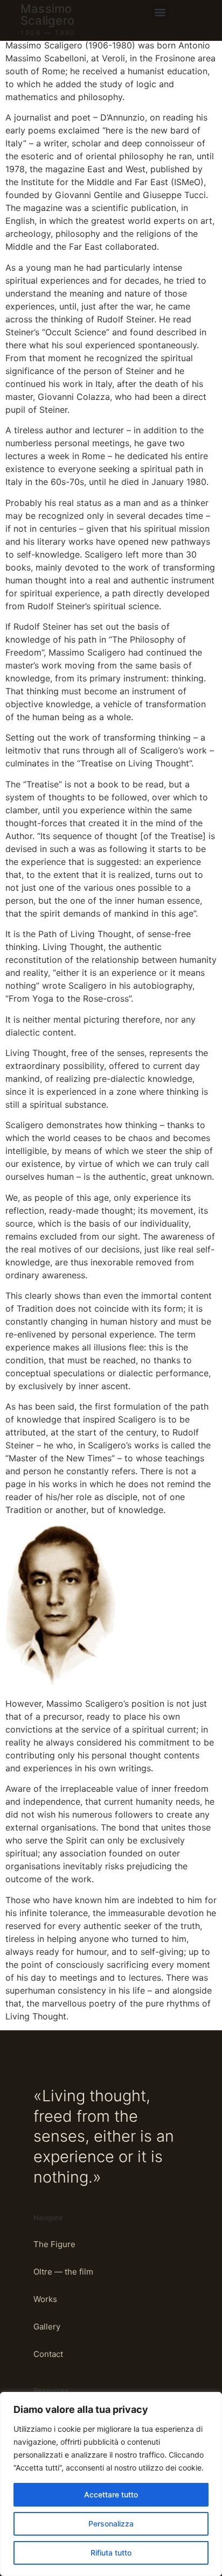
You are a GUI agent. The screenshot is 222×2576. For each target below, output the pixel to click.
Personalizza (111, 2524)
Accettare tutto (111, 2494)
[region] (111, 2484)
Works (45, 2299)
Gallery (47, 2327)
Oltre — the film (63, 2272)
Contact (48, 2354)
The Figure (54, 2244)
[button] (160, 12)
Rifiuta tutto (111, 2553)
